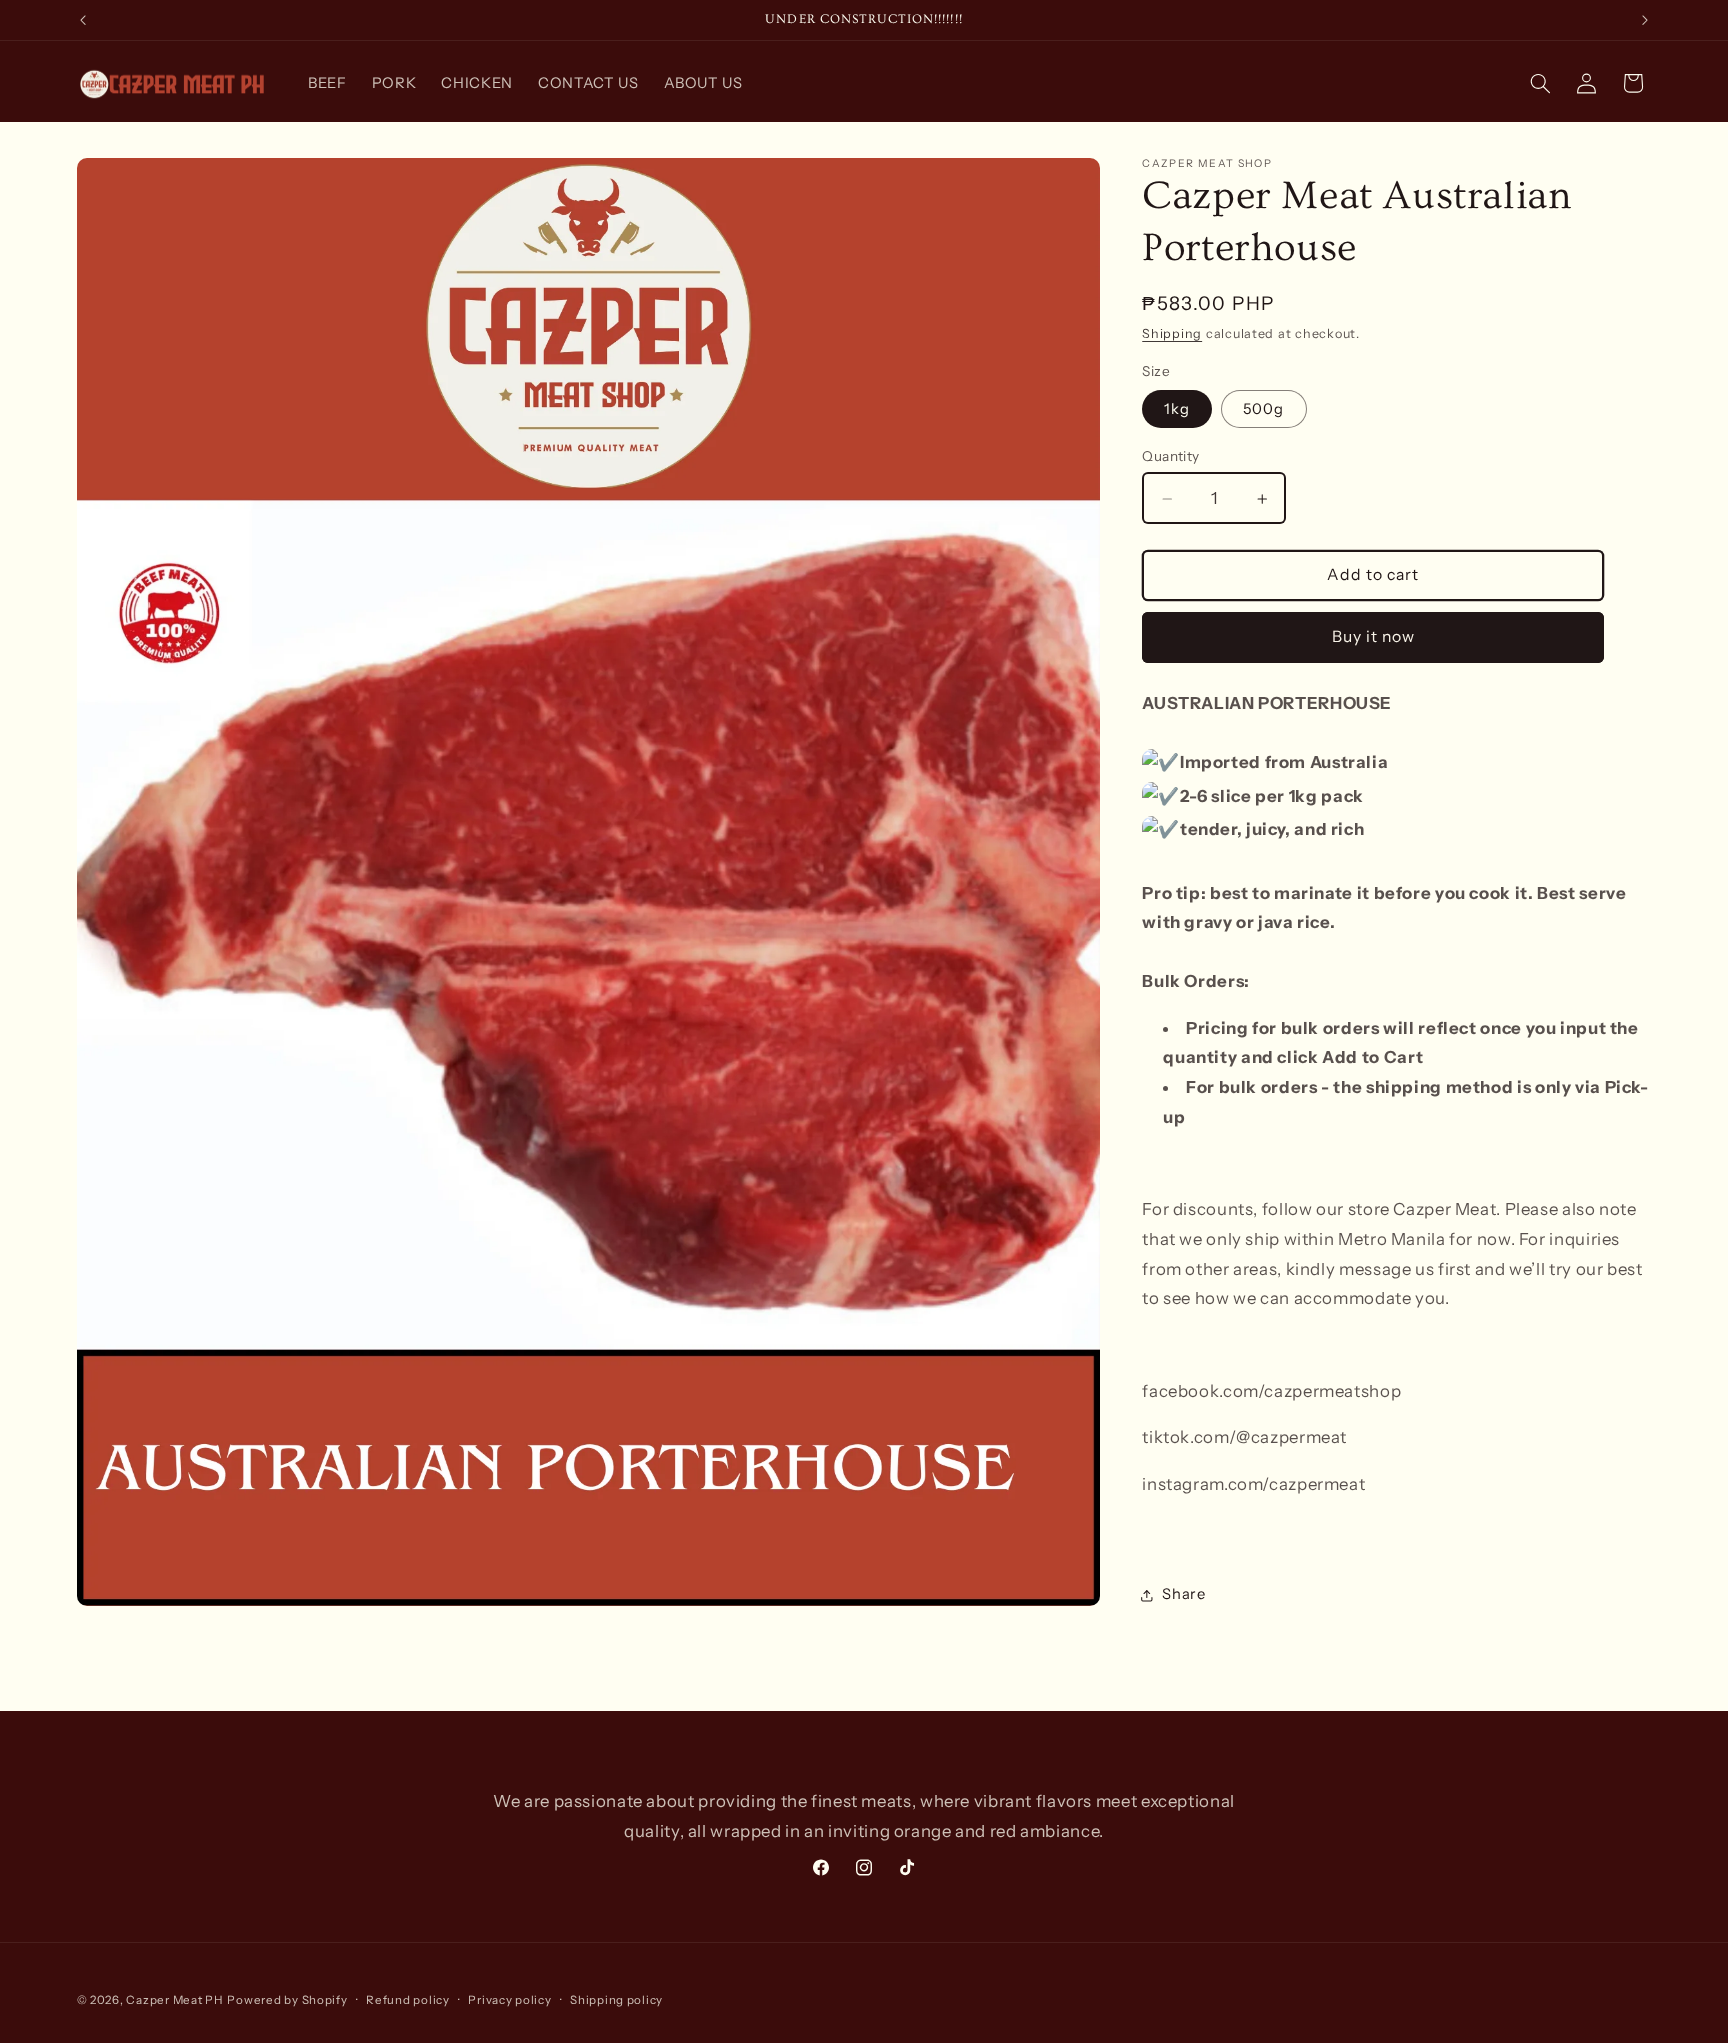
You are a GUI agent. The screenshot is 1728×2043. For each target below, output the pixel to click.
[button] (1540, 83)
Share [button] (1183, 1595)
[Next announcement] (1645, 20)
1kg (1177, 409)
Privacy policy (509, 2000)
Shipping (1172, 334)
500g (1263, 409)
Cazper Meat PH (174, 2000)
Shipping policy (616, 2000)
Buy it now (1374, 636)
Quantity (1170, 456)
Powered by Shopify (287, 2000)
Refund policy (408, 2000)
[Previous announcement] (83, 20)
